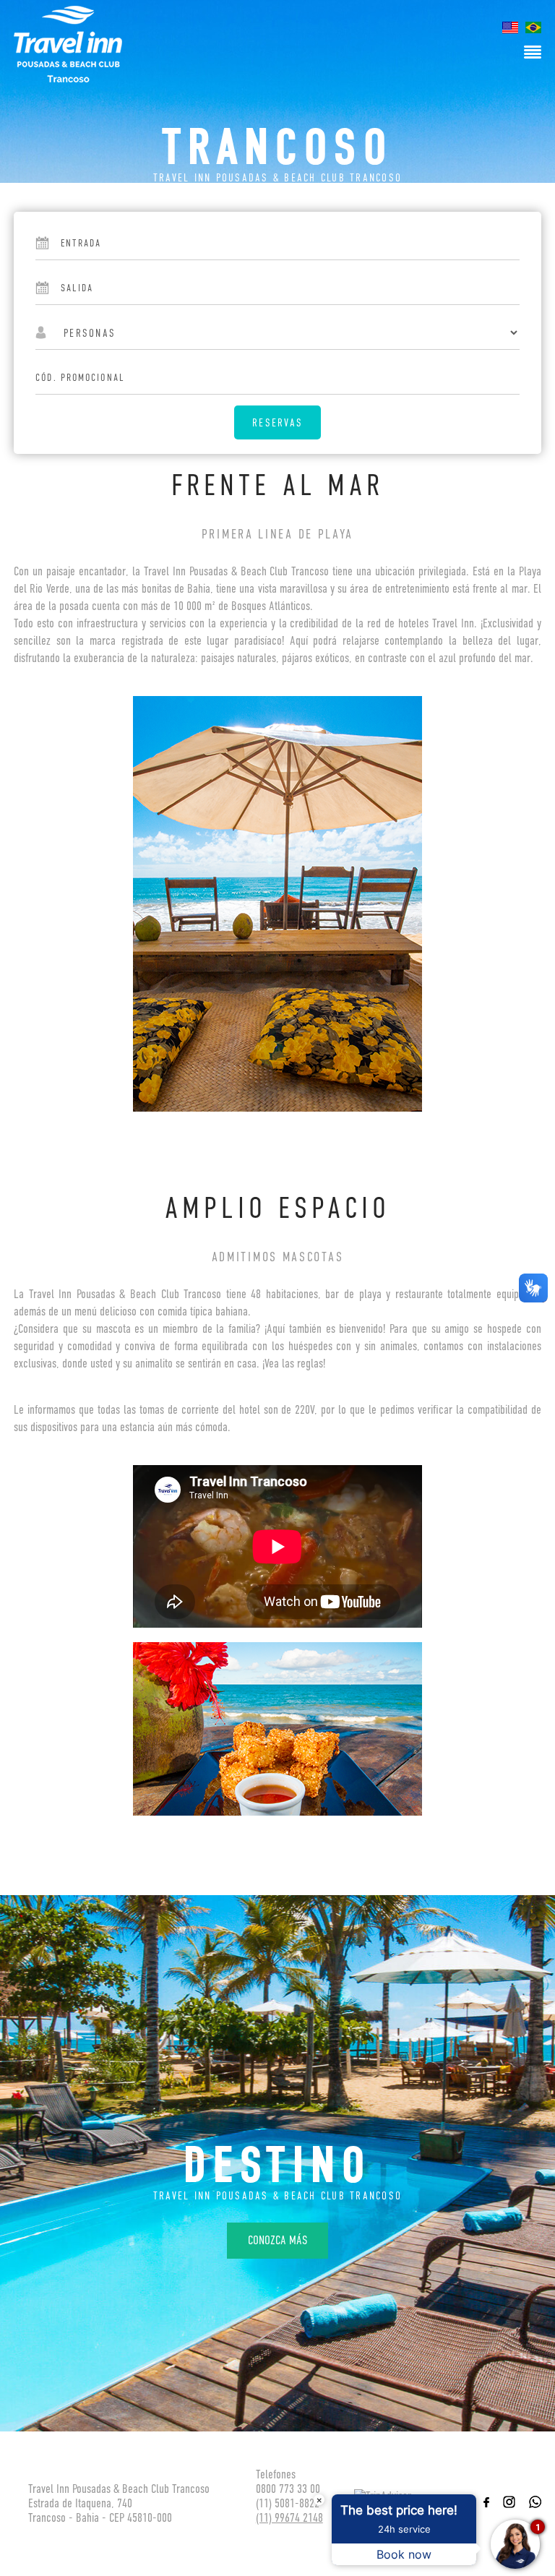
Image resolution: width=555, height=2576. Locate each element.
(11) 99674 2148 (289, 2518)
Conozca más (277, 2240)
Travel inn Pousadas (68, 44)
